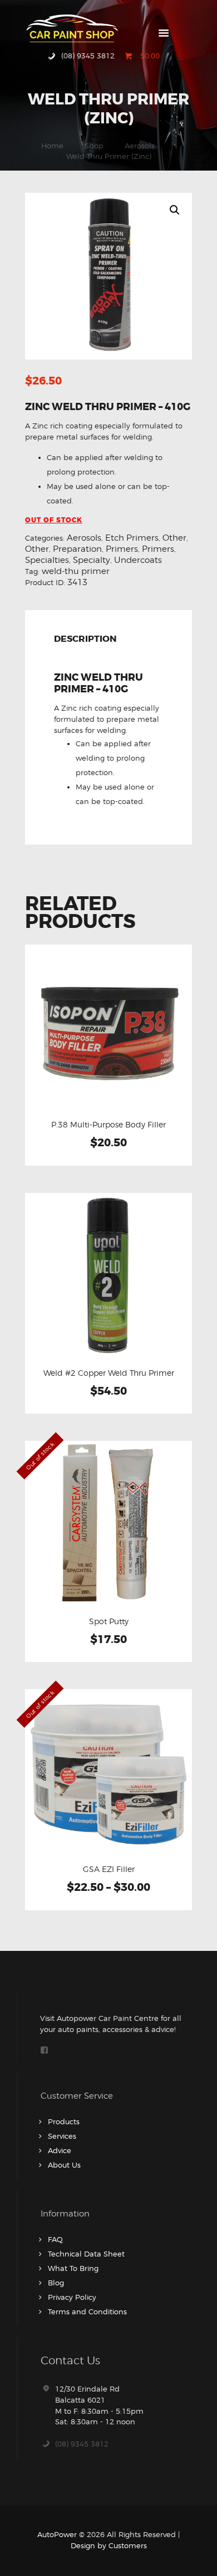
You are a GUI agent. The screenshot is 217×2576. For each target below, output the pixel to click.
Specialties (47, 560)
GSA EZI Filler (109, 1869)
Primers (122, 549)
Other (174, 538)
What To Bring (73, 2268)
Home (52, 146)
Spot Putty (109, 1621)
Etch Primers (132, 538)
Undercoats (138, 560)
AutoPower (57, 2534)
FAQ (55, 2239)
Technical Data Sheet (86, 2254)
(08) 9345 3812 (82, 2444)
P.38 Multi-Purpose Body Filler (108, 1125)
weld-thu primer (76, 571)
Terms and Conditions (87, 2312)
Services (62, 2136)
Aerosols (140, 146)
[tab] (88, 641)
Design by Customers (109, 2545)
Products (64, 2121)
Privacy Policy (72, 2297)
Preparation (77, 549)
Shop (94, 146)
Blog (56, 2283)
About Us (64, 2165)
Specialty (92, 560)
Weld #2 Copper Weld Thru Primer (109, 1373)
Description (85, 640)
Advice (60, 2150)
